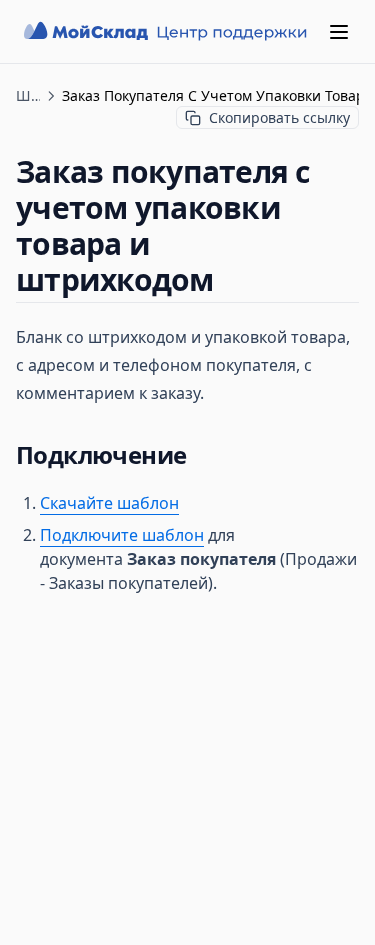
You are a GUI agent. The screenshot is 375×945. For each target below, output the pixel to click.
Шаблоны (28, 95)
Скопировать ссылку (279, 117)
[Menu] (339, 32)
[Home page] (167, 32)
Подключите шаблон (122, 535)
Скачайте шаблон (109, 503)
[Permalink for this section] (231, 279)
